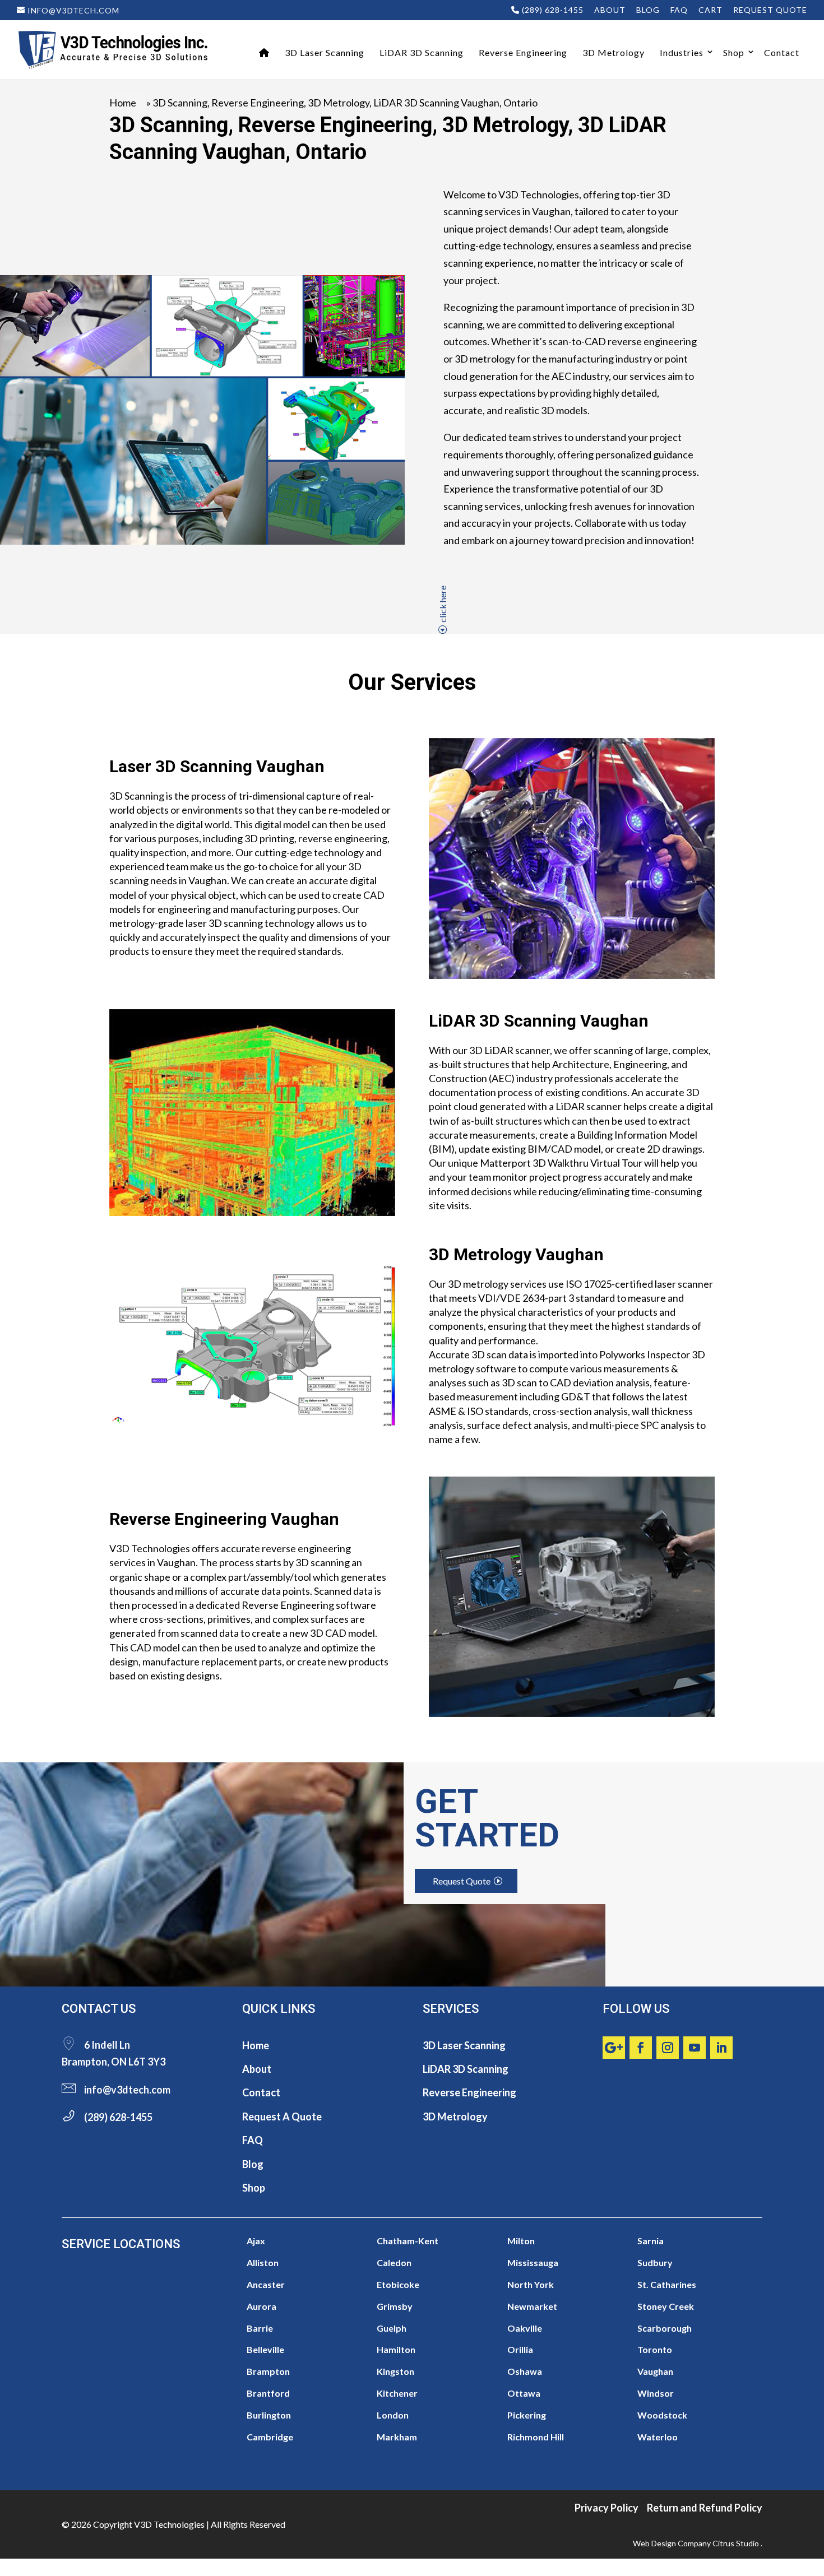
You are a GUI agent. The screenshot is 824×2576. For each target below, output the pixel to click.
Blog (648, 10)
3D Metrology (614, 52)
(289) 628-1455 (552, 10)
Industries (682, 52)
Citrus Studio (736, 2543)
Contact (782, 52)
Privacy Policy (607, 2508)
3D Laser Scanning (325, 52)
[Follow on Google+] (614, 2048)
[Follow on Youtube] (695, 2048)
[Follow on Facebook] (641, 2048)
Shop (734, 52)
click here (443, 604)
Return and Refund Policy (705, 2508)
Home (123, 103)
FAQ (679, 10)
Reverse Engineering (523, 52)
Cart (710, 10)
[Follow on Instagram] (668, 2048)
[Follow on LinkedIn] (721, 2048)
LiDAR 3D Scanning (422, 52)
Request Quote (770, 10)
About (610, 10)
